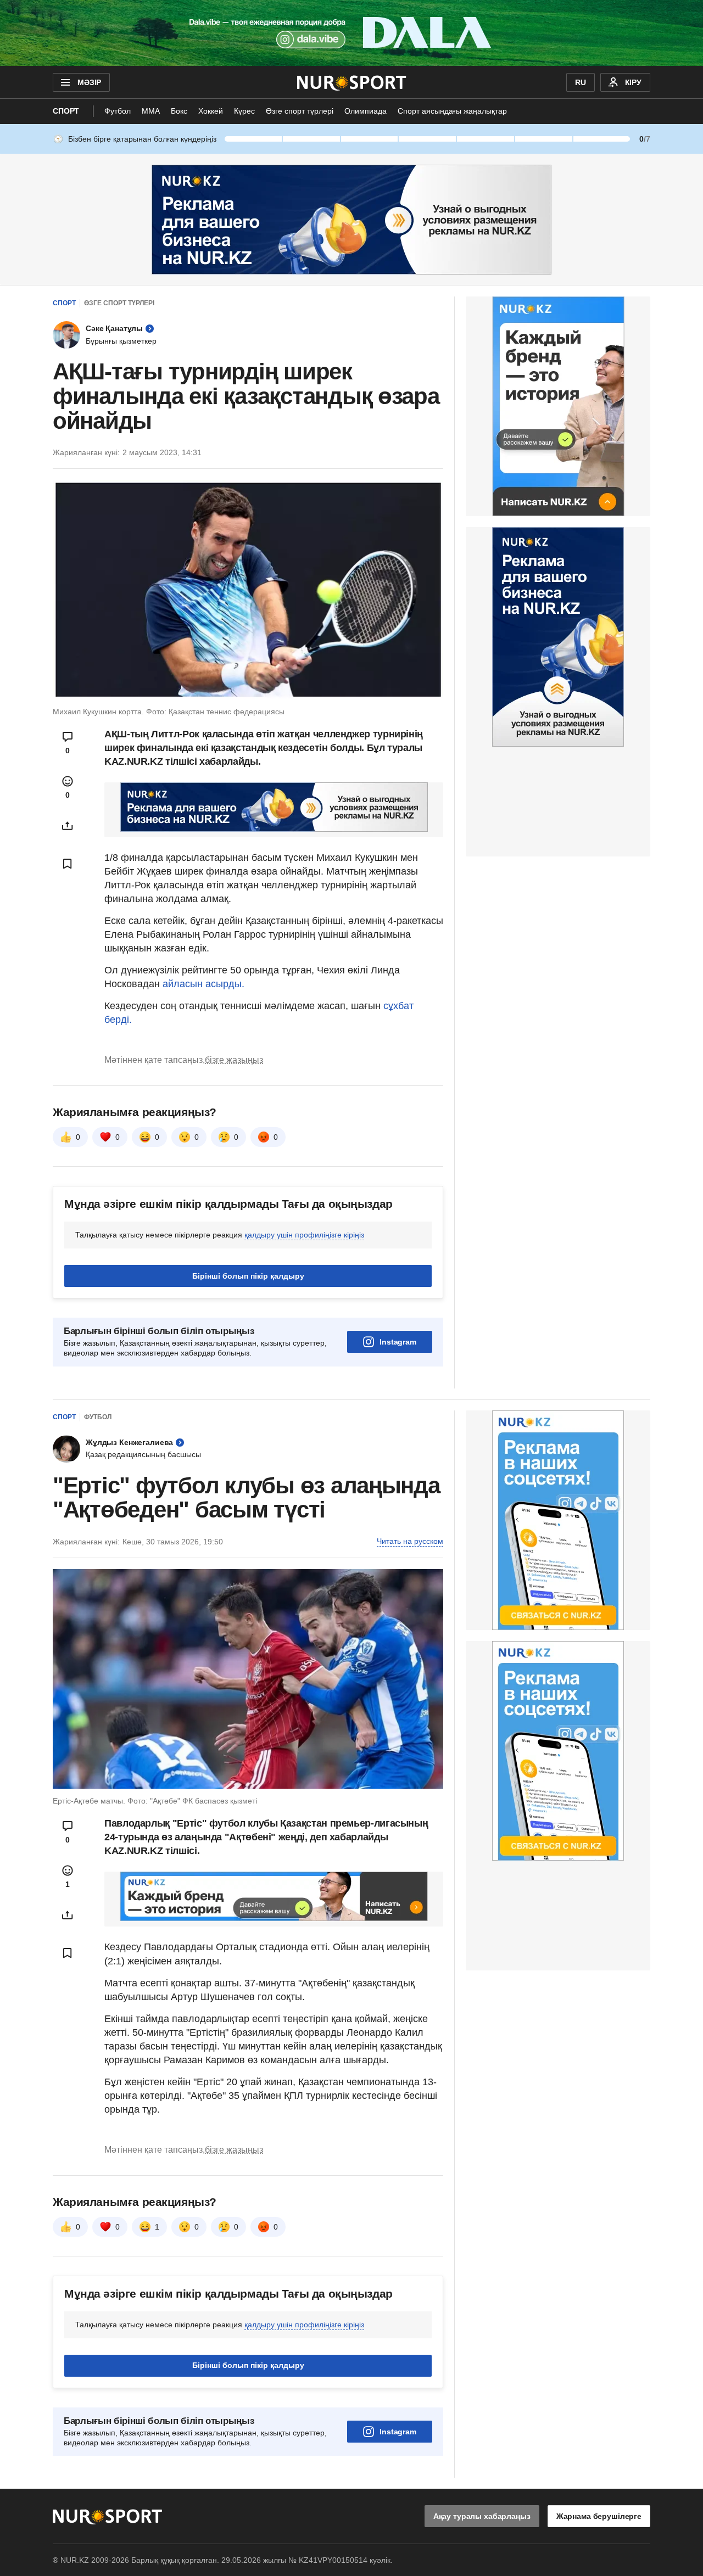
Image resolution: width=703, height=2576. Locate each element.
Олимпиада (366, 111)
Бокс (179, 111)
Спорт (66, 111)
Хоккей (211, 111)
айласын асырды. (203, 984)
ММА (151, 111)
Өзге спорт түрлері (300, 111)
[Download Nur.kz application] (351, 33)
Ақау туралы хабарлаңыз (482, 2516)
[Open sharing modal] (68, 826)
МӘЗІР (89, 82)
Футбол (118, 111)
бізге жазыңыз (234, 1060)
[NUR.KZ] (352, 82)
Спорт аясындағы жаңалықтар (452, 111)
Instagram (398, 1342)
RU (581, 82)
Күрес (244, 111)
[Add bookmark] (68, 864)
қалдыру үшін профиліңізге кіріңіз (304, 1235)
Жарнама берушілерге (599, 2516)
